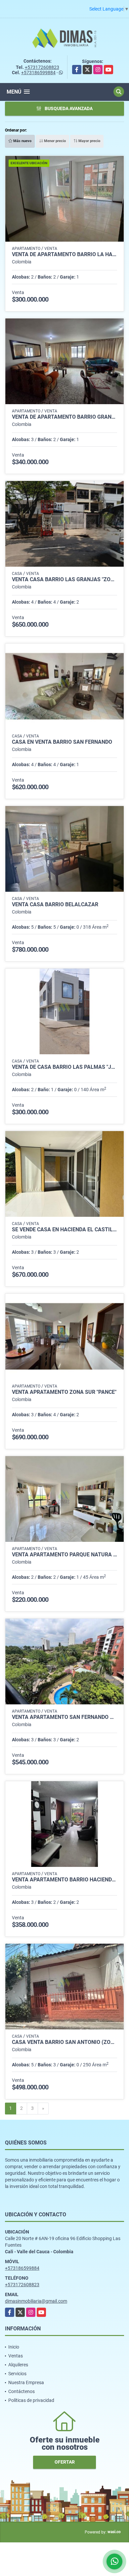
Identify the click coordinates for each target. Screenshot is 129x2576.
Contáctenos (21, 2391)
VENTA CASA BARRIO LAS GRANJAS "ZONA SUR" (64, 580)
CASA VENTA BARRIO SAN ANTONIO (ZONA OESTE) (64, 2042)
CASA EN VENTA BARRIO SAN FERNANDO (62, 742)
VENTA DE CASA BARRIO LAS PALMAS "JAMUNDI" (64, 1067)
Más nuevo (22, 141)
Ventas (16, 2356)
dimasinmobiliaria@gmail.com (36, 2301)
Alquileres (18, 2365)
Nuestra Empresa (26, 2382)
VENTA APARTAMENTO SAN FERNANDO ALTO (64, 1717)
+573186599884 (38, 73)
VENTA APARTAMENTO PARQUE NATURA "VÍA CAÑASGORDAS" (64, 1555)
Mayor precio (89, 141)
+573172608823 (42, 67)
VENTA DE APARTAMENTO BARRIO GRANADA (64, 417)
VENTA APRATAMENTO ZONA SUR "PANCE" (64, 1392)
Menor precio (54, 141)
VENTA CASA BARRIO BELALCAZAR (55, 905)
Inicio (14, 2347)
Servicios (17, 2374)
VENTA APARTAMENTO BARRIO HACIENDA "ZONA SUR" (64, 1880)
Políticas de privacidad (31, 2400)
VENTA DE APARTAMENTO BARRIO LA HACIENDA (64, 255)
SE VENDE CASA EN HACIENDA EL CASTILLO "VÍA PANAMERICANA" (64, 1230)
